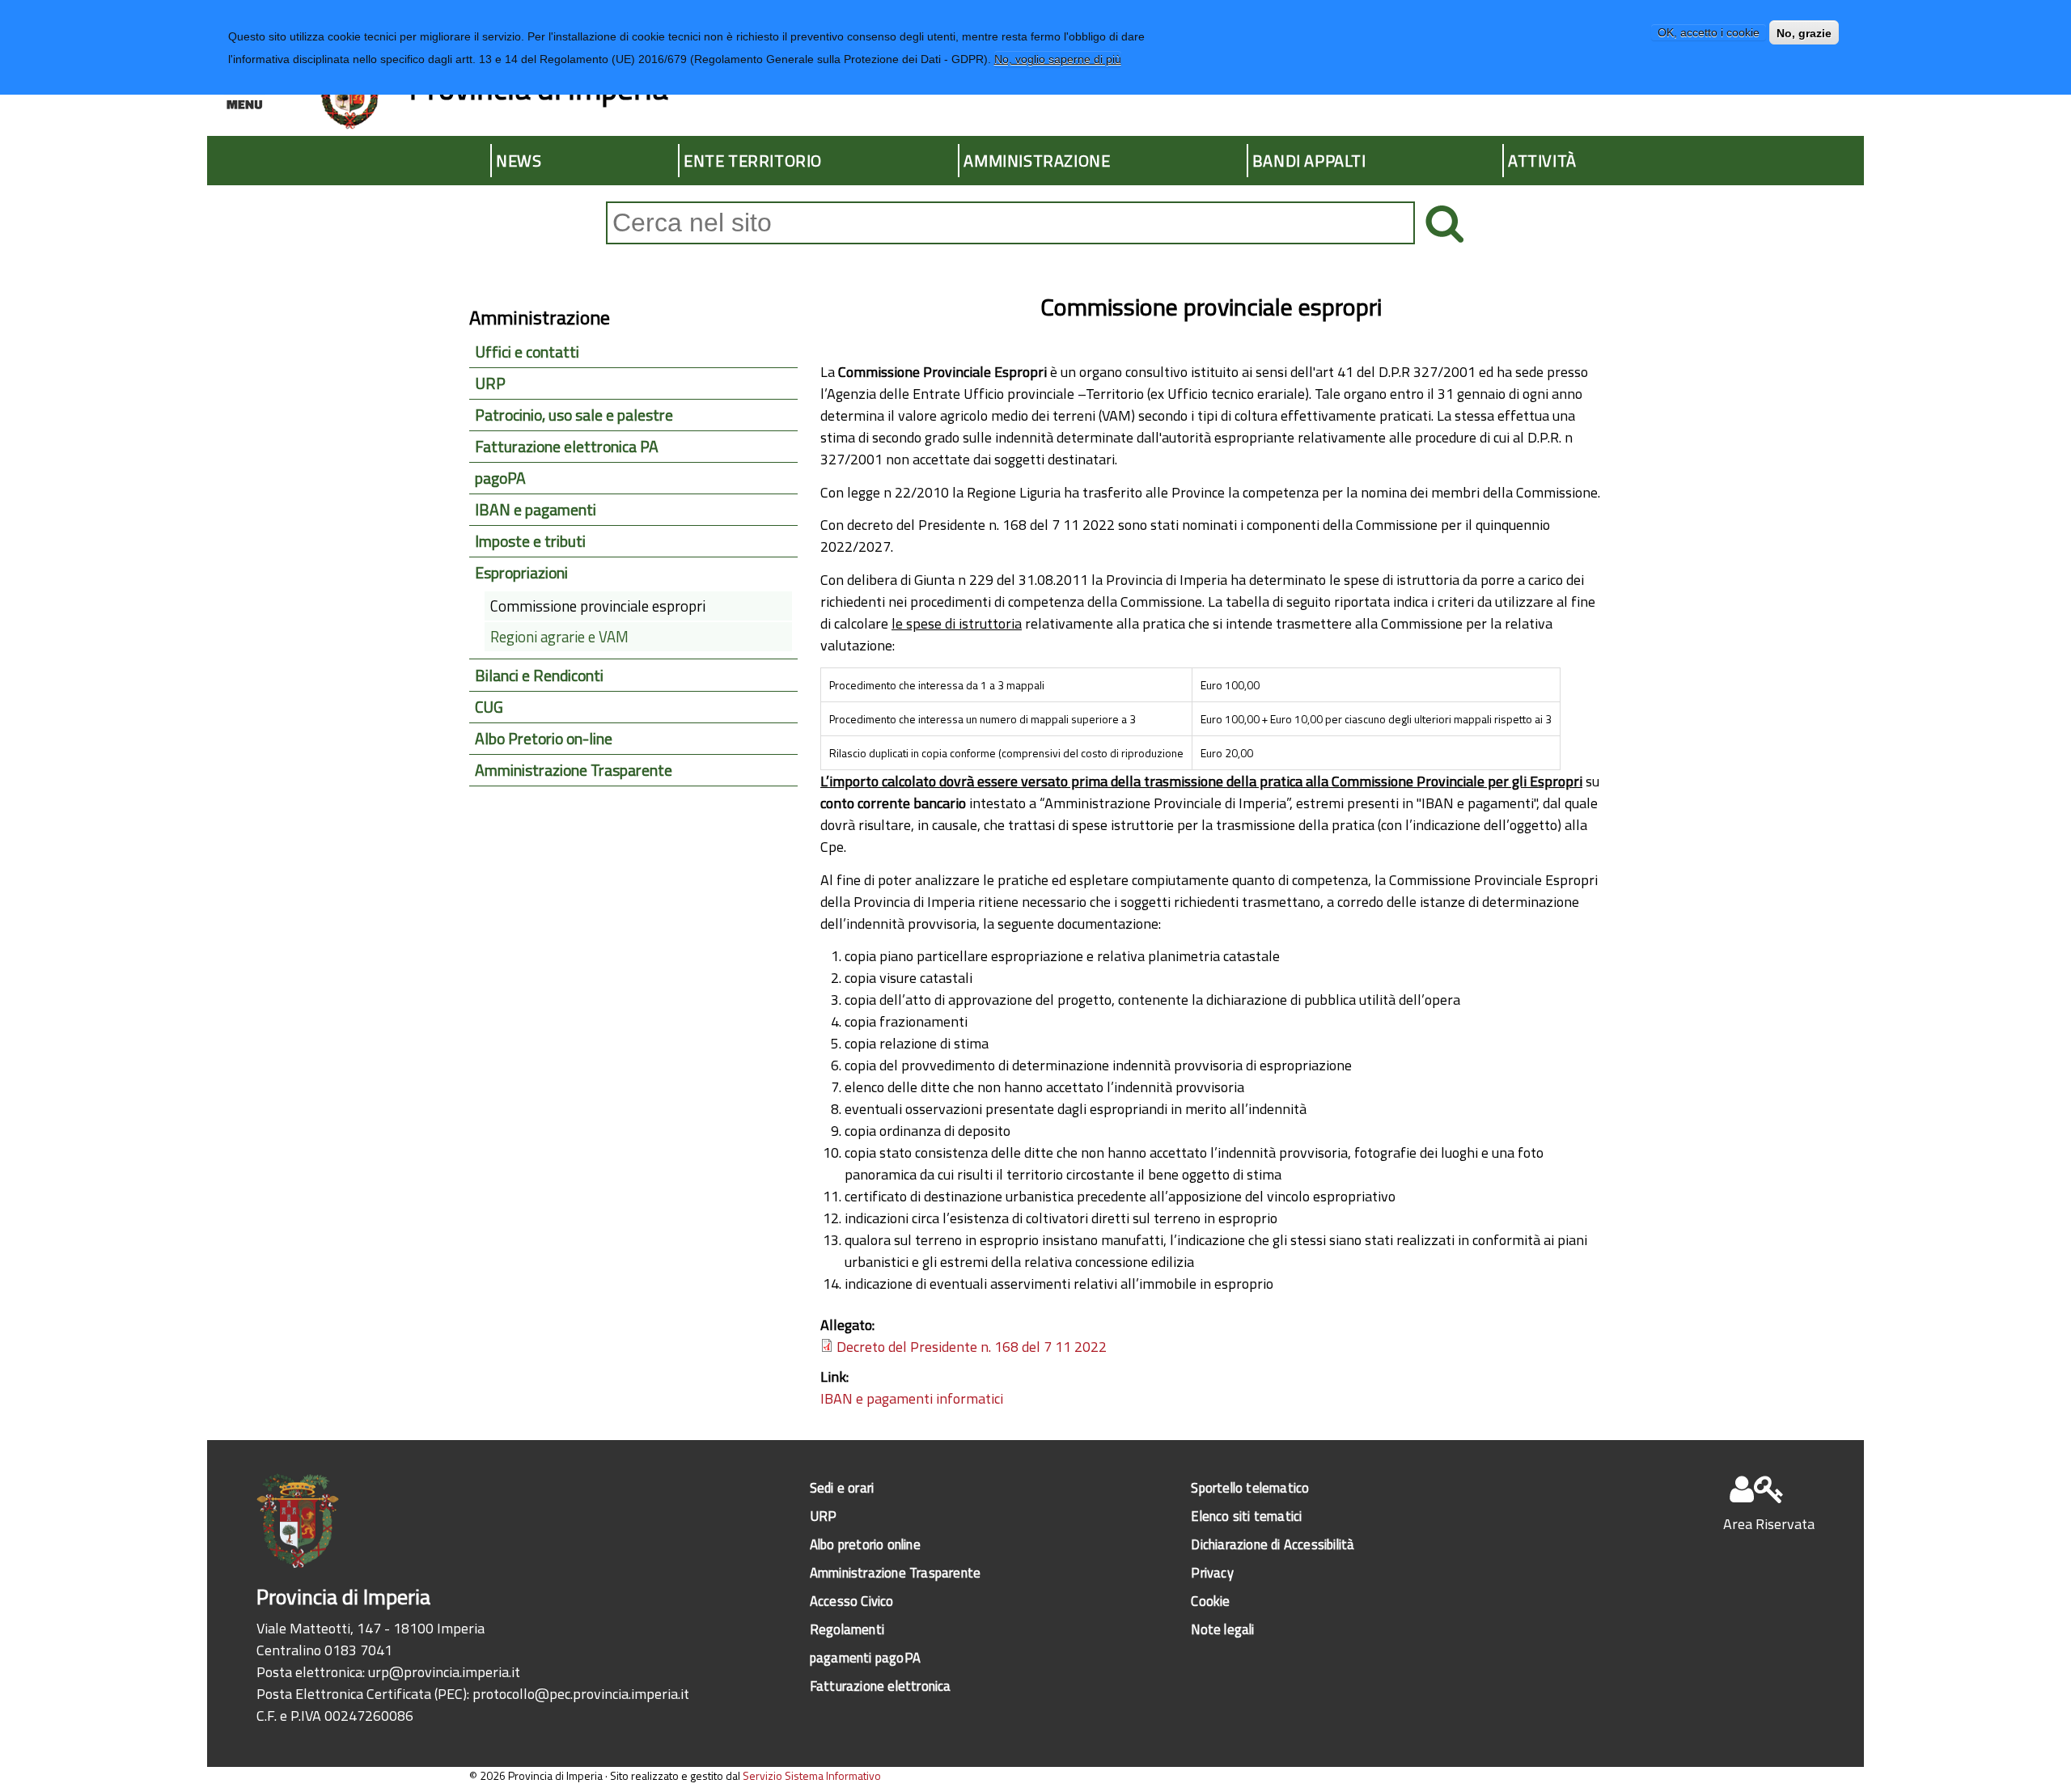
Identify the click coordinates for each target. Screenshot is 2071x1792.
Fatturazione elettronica (881, 1686)
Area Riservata (1769, 1524)
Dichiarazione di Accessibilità (1273, 1544)
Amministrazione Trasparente (574, 770)
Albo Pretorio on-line (544, 739)
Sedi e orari (842, 1487)
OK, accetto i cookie (1709, 33)
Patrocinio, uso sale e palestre (574, 415)
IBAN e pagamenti (536, 510)
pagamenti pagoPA (865, 1657)
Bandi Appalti (1309, 161)
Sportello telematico (1250, 1487)
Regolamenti (847, 1629)
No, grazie (1804, 33)
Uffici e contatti (527, 352)
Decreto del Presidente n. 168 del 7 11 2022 (972, 1347)
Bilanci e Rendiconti (539, 676)
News (519, 161)
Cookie (1210, 1601)
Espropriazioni (521, 573)
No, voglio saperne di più (1058, 59)
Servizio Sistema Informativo (812, 1775)
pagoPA (500, 478)
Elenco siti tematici (1246, 1516)
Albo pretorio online (865, 1544)
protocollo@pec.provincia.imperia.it (581, 1694)
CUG (489, 707)
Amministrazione (1037, 161)
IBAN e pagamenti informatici (912, 1398)
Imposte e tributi (530, 541)
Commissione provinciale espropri (598, 606)
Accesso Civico (852, 1601)
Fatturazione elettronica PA (567, 447)
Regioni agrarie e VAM (559, 637)
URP (490, 383)
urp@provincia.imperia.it (444, 1672)
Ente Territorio (753, 161)
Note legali (1222, 1629)
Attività (1542, 161)
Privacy (1212, 1572)
